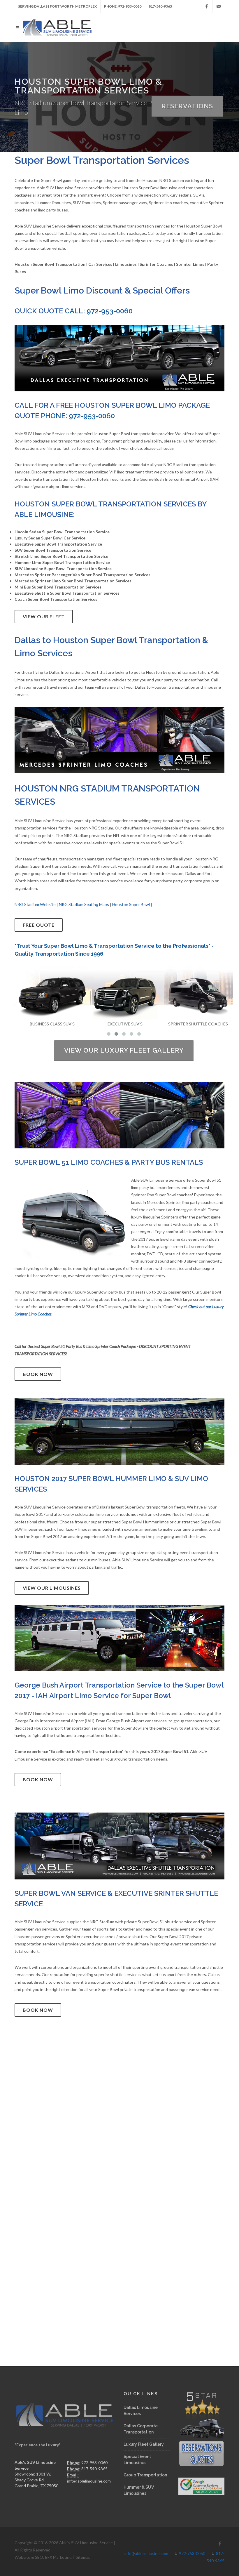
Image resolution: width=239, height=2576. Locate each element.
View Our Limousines (52, 1588)
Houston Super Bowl (131, 904)
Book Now (38, 1374)
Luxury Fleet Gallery (144, 2444)
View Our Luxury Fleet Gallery (124, 1050)
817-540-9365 (160, 6)
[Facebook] (207, 6)
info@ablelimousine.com (89, 2481)
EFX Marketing (58, 2557)
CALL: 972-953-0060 (99, 311)
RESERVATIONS (187, 106)
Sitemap (83, 2557)
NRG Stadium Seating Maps (84, 904)
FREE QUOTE (39, 925)
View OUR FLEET (44, 616)
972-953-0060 (192, 2553)
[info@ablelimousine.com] (219, 6)
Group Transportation (145, 2475)
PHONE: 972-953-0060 (123, 6)
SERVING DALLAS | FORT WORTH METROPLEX (57, 6)
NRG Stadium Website (35, 904)
